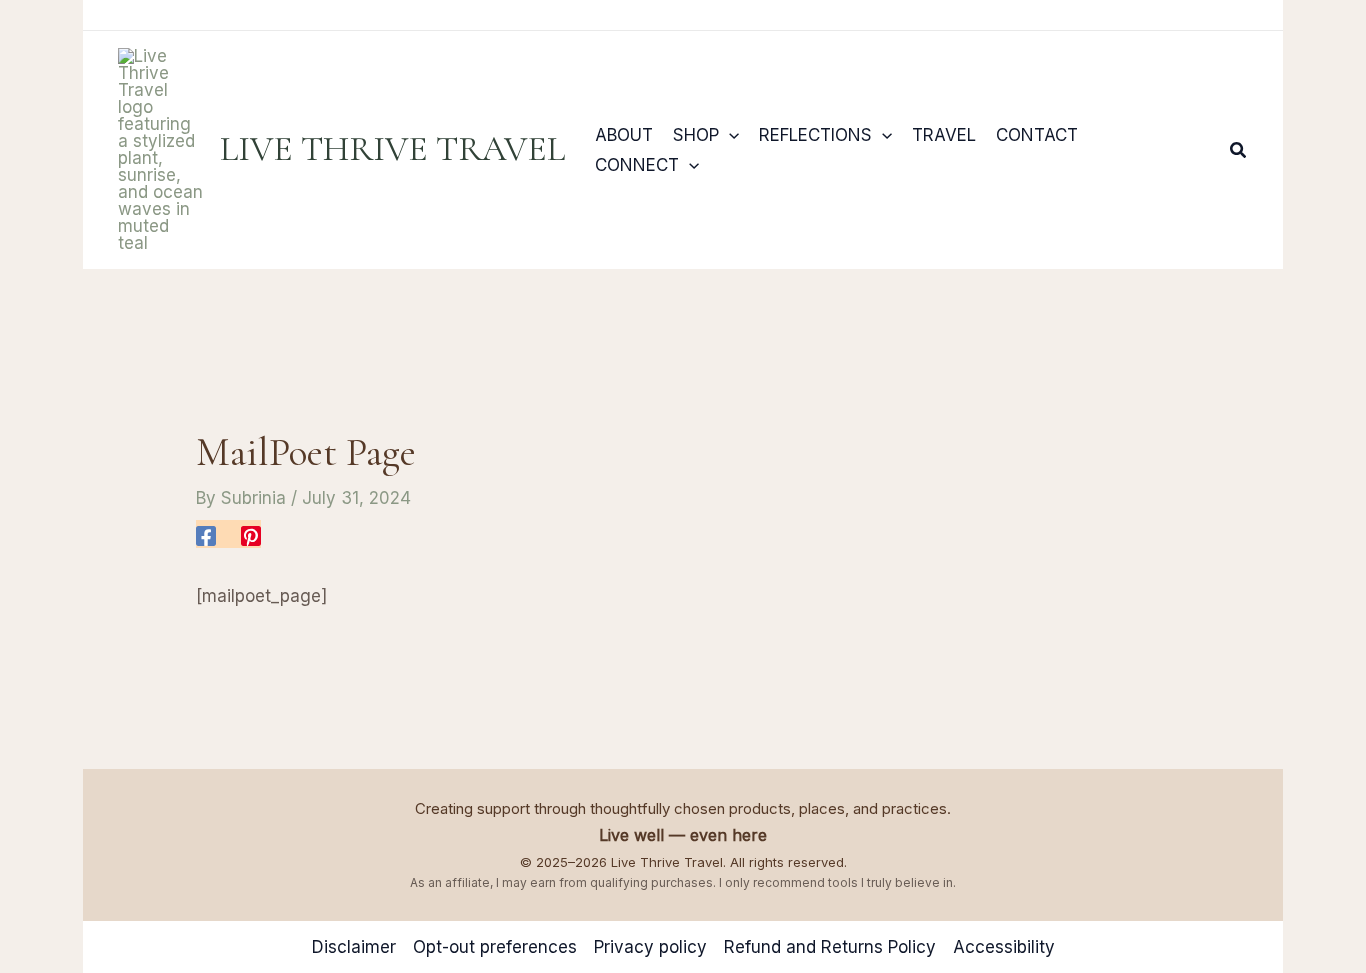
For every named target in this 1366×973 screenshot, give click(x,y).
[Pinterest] (251, 534)
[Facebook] (206, 534)
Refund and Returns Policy (830, 947)
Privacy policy (650, 947)
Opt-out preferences (495, 947)
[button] (729, 135)
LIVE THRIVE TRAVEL (392, 149)
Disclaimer (354, 947)
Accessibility (1004, 947)
